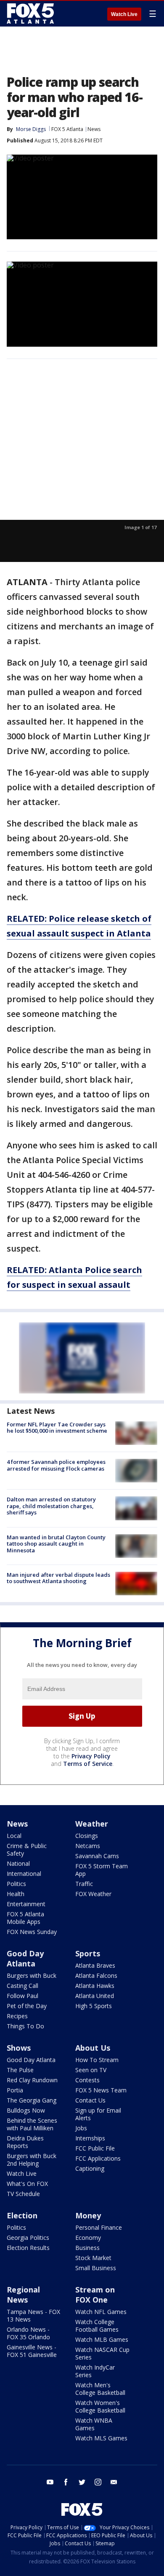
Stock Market (93, 2258)
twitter (82, 2482)
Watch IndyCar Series (95, 2371)
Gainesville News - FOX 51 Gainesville (32, 2351)
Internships (90, 2138)
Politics (16, 1884)
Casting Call (22, 1986)
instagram (98, 2482)
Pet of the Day (27, 2006)
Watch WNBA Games (94, 2424)
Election (22, 2215)
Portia (15, 2090)
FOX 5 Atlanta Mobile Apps (25, 1918)
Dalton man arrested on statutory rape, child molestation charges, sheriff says (51, 1506)
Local (14, 1836)
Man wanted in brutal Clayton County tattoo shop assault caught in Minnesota (56, 1544)
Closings (87, 1836)
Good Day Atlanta (25, 1958)
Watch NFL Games (101, 2312)
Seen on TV (91, 2070)
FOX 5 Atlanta (67, 129)
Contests (87, 2080)
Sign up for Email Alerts (98, 2114)
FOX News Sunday (32, 1932)
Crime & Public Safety (27, 1850)
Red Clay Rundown (32, 2080)
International (24, 1874)
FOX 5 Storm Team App (102, 1870)
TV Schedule (23, 2194)
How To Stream (97, 2060)
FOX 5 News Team (101, 2090)
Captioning (90, 2168)
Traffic (84, 1884)
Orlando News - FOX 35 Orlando (28, 2333)
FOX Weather (93, 1894)
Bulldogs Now (26, 2110)
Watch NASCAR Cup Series (102, 2353)
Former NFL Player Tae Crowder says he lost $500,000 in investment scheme (57, 1428)
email (114, 2482)
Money (88, 2215)
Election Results (28, 2248)
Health (16, 1894)
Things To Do (25, 2026)
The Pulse (20, 2070)
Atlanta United (95, 1996)
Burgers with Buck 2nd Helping (32, 2160)
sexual (82, 1285)
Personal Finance (99, 2227)
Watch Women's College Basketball (100, 2406)
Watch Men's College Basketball (100, 2389)
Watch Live (124, 14)
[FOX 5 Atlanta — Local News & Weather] (31, 13)
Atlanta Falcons (96, 1975)
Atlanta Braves (95, 1965)
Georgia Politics (28, 2238)
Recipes (17, 2016)
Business (87, 2248)
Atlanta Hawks (95, 1986)
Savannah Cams (97, 1856)
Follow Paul (22, 1996)
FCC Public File (95, 2148)
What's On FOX (27, 2184)
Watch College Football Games (97, 2326)
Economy (88, 2238)
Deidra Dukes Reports (25, 2142)
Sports (88, 1953)
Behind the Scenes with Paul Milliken (32, 2124)
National (18, 1863)
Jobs (81, 2128)
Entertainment (26, 1904)
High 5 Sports (94, 2006)
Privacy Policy (91, 1756)
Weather (92, 1824)
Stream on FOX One (95, 2295)
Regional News (23, 2295)
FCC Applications (98, 2158)
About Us (93, 2048)
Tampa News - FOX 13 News (33, 2315)
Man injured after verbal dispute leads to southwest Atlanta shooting (58, 1578)
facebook (66, 2482)
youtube (50, 2482)
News (94, 129)
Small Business (96, 2268)
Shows (19, 2048)
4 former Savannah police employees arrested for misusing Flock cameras (56, 1465)
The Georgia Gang (32, 2100)
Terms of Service (88, 1764)
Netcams (88, 1846)
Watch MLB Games (102, 2339)
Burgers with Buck (32, 1975)
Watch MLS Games (101, 2438)
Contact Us (90, 2100)
